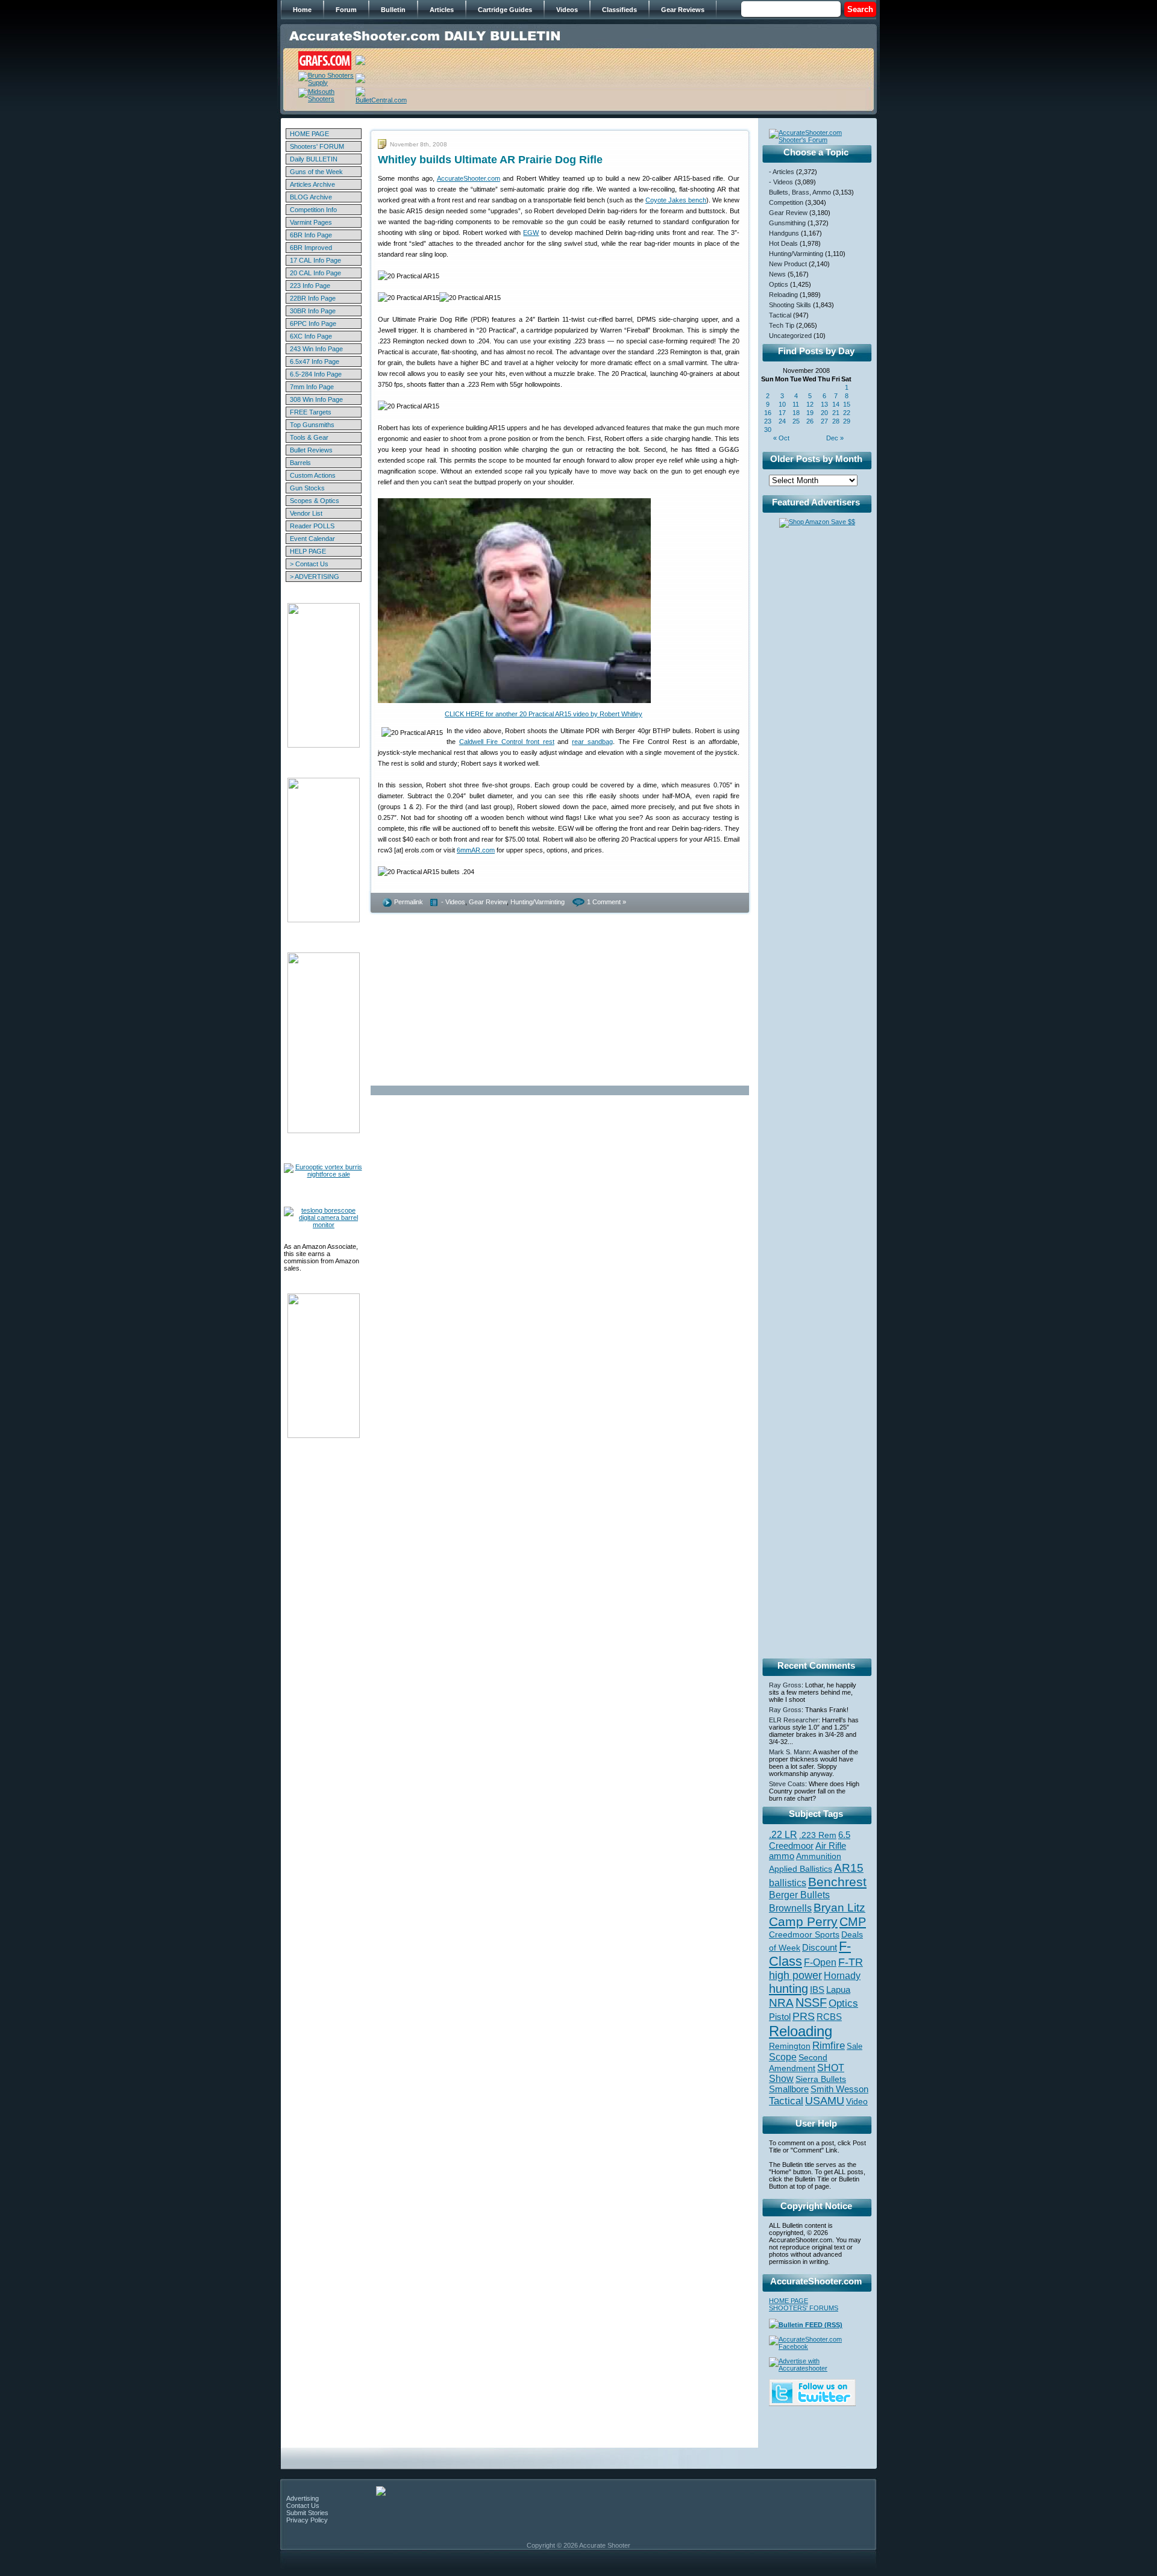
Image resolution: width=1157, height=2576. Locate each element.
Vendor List (306, 513)
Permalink (409, 902)
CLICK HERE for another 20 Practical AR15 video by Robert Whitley (544, 714)
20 (824, 413)
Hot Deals (783, 243)
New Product (788, 264)
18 (796, 413)
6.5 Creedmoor (810, 1840)
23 (768, 421)
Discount (820, 1948)
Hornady (842, 1976)
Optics (779, 284)
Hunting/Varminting (538, 902)
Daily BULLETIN (314, 159)
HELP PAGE (308, 551)
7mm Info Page (312, 387)
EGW (531, 233)
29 (847, 421)
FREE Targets (311, 412)
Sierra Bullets (821, 2079)
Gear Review (488, 902)
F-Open (820, 1962)
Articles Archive (312, 184)
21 (836, 413)
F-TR (851, 1962)
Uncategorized (790, 336)
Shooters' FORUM (317, 146)
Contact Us (303, 2506)
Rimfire (829, 2046)
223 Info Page (310, 286)
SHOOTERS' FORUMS (804, 2308)
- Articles (782, 172)
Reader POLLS (312, 526)
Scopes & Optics (315, 501)
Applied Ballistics (801, 1869)
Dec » (835, 438)
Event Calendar (312, 539)
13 (824, 404)
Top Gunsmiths (312, 425)
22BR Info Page (313, 298)
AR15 (849, 1868)
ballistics (788, 1883)
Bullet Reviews (311, 450)
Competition (786, 202)
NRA (781, 2003)
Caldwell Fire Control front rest (507, 742)
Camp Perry (803, 1922)
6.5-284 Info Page (316, 374)
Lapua (838, 1990)
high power (795, 1975)
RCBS (829, 2017)
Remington (790, 2046)
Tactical (780, 315)
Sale (854, 2046)
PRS (804, 2016)
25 (796, 421)
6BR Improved (311, 248)
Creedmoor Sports (804, 1934)
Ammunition (819, 1856)
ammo (782, 1856)
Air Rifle (831, 1846)
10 (782, 404)
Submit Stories (307, 2513)
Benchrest (837, 1882)
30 (768, 430)
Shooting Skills (790, 305)
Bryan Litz (839, 1907)
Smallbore (789, 2089)
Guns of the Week (316, 172)
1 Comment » (607, 902)
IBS (817, 1990)
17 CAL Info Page (315, 260)
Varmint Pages (311, 222)
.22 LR (783, 1835)
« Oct (781, 438)
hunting (789, 1989)
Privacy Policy (307, 2520)
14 (836, 404)
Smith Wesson (839, 2089)
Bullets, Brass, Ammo (800, 192)
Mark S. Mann (789, 1752)
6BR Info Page (311, 235)
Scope (783, 2057)
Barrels (300, 463)
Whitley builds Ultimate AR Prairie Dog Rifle (490, 160)
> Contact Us (309, 564)
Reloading (783, 295)
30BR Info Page (313, 311)
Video (857, 2102)
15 (847, 404)
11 (796, 404)
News (777, 274)
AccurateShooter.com (469, 178)
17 (782, 413)
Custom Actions (313, 475)
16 (768, 413)
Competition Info (313, 210)
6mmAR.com (476, 850)
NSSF (811, 2002)
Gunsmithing (787, 223)
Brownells (790, 1908)
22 (847, 413)
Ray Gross (785, 1685)
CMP (853, 1922)
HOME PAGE (309, 134)
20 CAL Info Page (315, 273)
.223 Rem (818, 1835)
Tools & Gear (309, 437)
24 (782, 421)
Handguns (784, 233)
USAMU (825, 2100)
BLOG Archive (311, 197)
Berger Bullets (799, 1895)
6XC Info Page (311, 336)
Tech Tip (782, 325)
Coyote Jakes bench (676, 200)
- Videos (453, 902)
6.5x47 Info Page (315, 361)
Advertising (303, 2498)
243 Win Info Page (316, 349)
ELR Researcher (794, 1720)
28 (836, 421)
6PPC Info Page (313, 324)
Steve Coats (787, 1784)
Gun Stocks (307, 488)
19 (810, 413)
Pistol (780, 2017)
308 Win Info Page (316, 399)
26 (810, 421)
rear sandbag (592, 742)
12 (810, 404)
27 (824, 421)
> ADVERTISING (315, 577)
